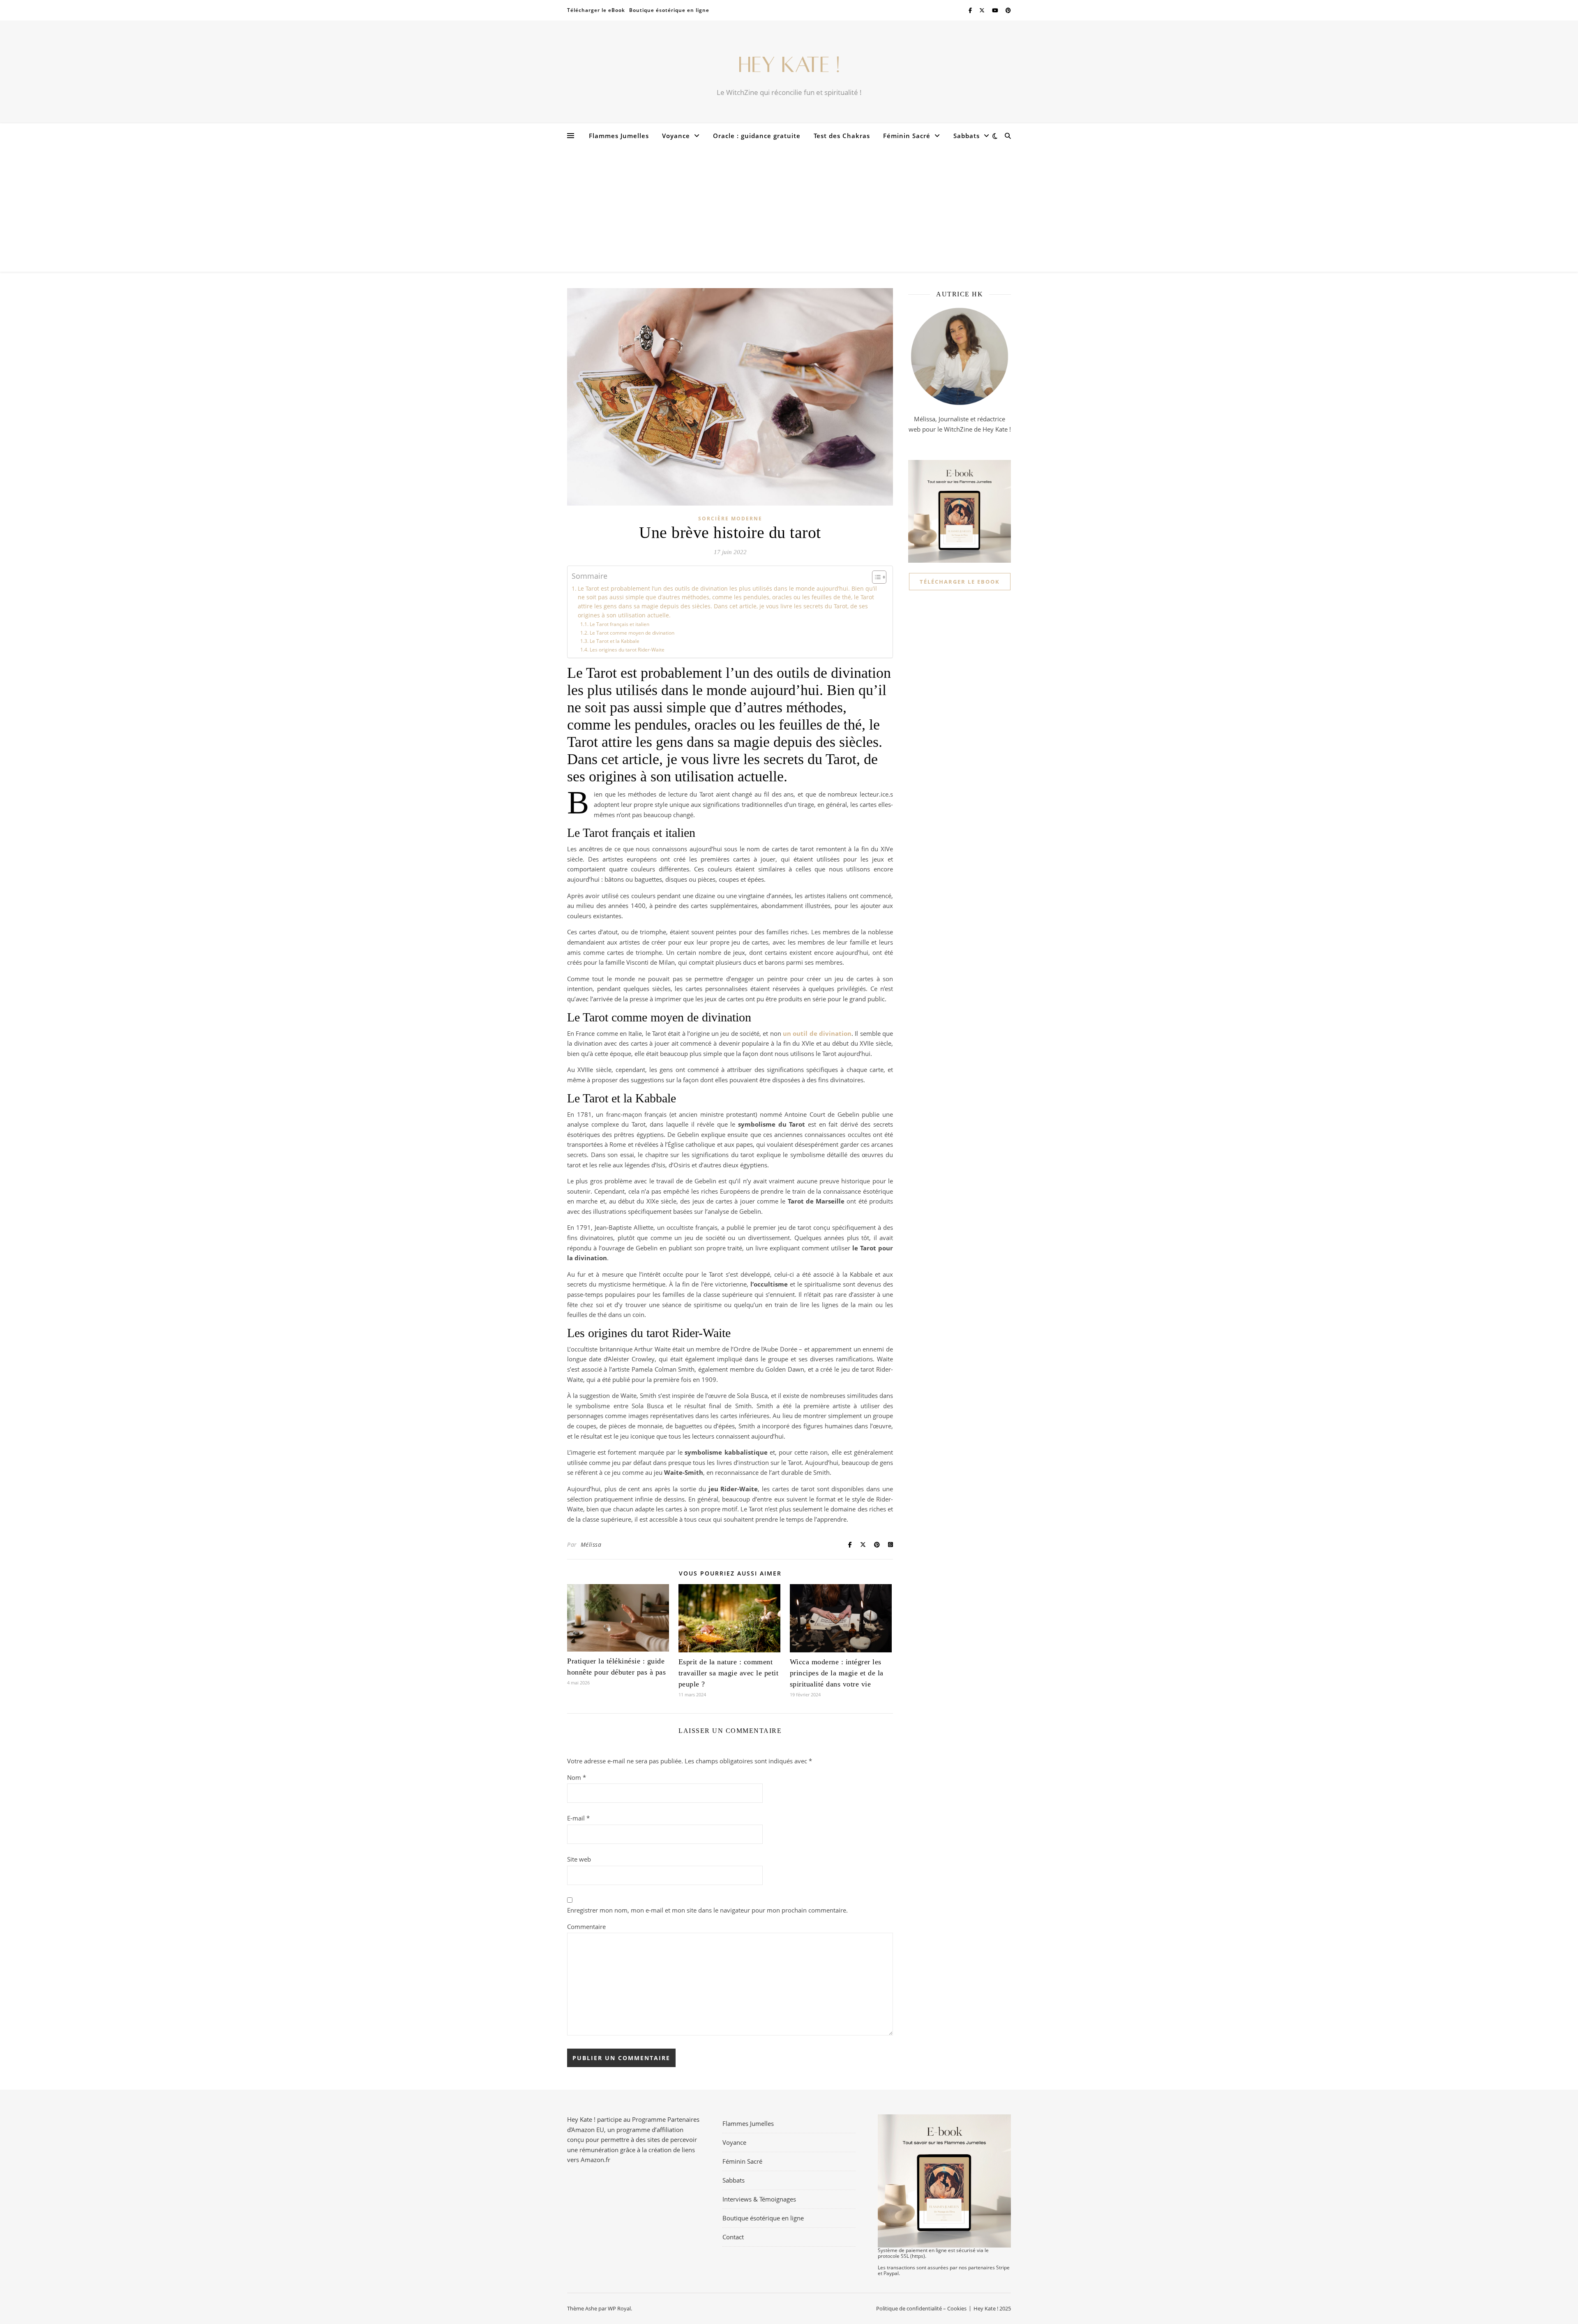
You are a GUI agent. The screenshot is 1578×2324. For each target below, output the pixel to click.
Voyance (676, 136)
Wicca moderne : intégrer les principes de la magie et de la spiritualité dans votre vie (837, 1673)
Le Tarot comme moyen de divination (632, 633)
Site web (579, 1859)
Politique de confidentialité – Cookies (921, 2308)
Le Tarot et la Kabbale (614, 641)
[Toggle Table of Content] (875, 577)
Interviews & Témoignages (759, 2199)
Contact (733, 2237)
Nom (577, 1777)
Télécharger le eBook (596, 10)
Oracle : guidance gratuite (757, 136)
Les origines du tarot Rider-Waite (627, 650)
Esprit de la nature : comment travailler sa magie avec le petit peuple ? (729, 1673)
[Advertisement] (789, 210)
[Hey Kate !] (789, 65)
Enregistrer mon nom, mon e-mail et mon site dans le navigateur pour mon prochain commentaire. (707, 1910)
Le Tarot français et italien (619, 624)
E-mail (578, 1818)
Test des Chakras (842, 136)
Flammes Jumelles (619, 136)
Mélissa (591, 1544)
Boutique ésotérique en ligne (669, 10)
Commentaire (586, 1927)
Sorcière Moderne (730, 519)
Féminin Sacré (907, 136)
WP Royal (619, 2308)
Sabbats (967, 136)
